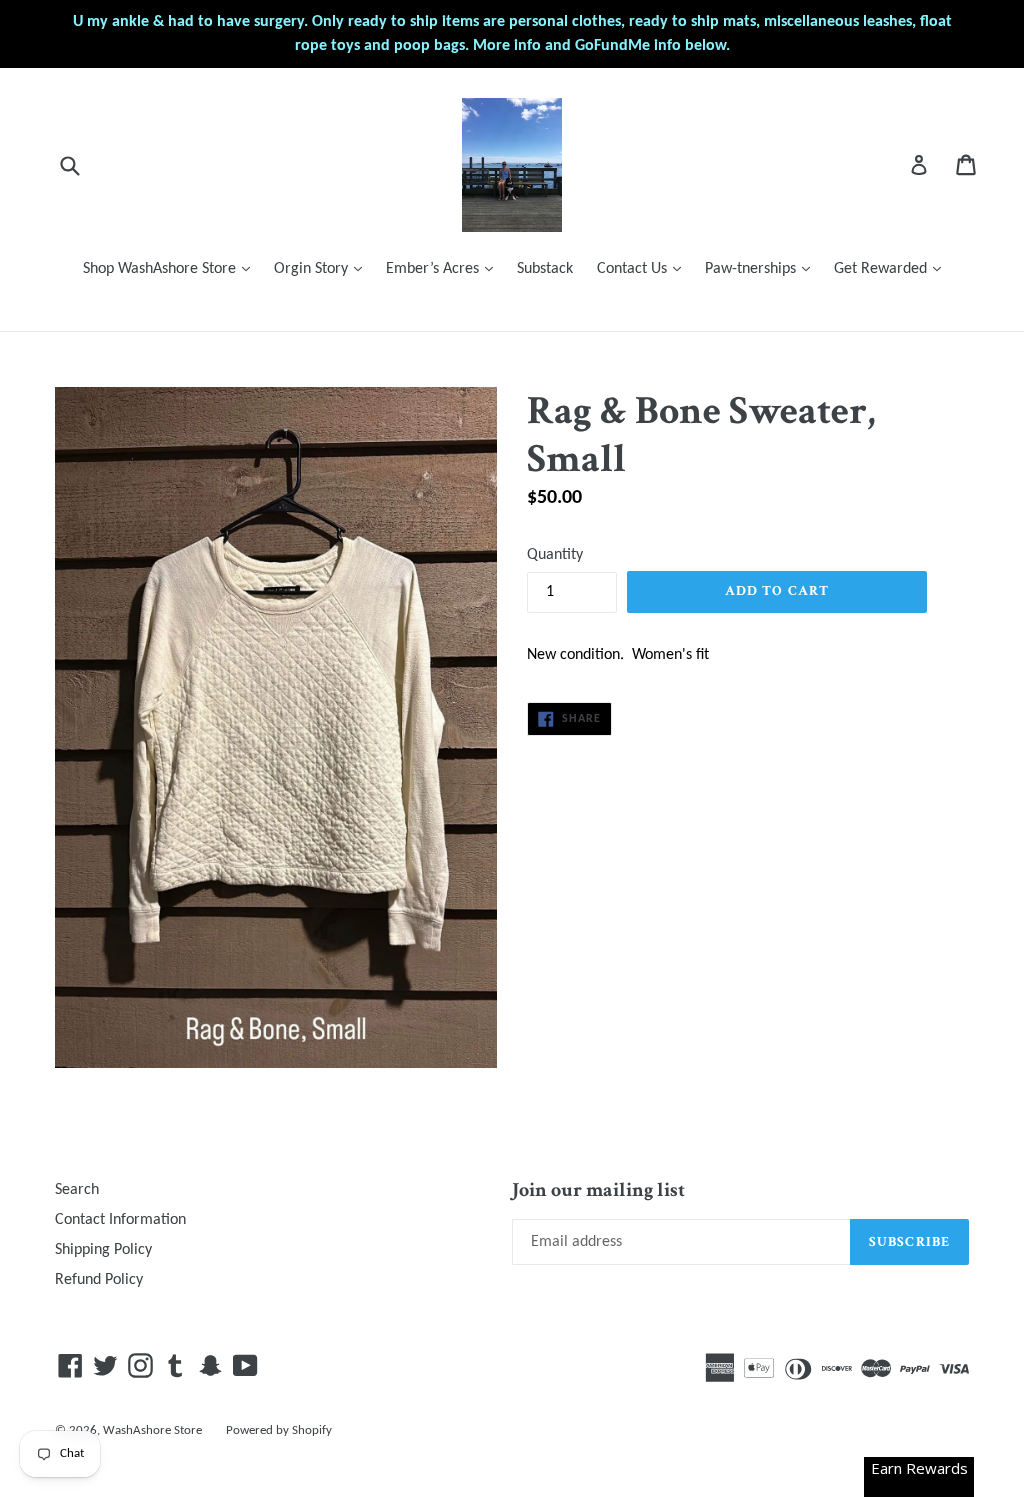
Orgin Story (323, 268)
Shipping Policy (103, 1250)
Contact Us (644, 268)
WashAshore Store (152, 1430)
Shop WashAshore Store (171, 268)
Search (77, 1190)
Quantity (555, 555)
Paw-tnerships (762, 268)
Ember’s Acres (444, 268)
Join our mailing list (598, 1190)
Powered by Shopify (279, 1430)
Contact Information (120, 1220)
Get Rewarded (892, 268)
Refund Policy (99, 1280)
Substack (545, 269)
